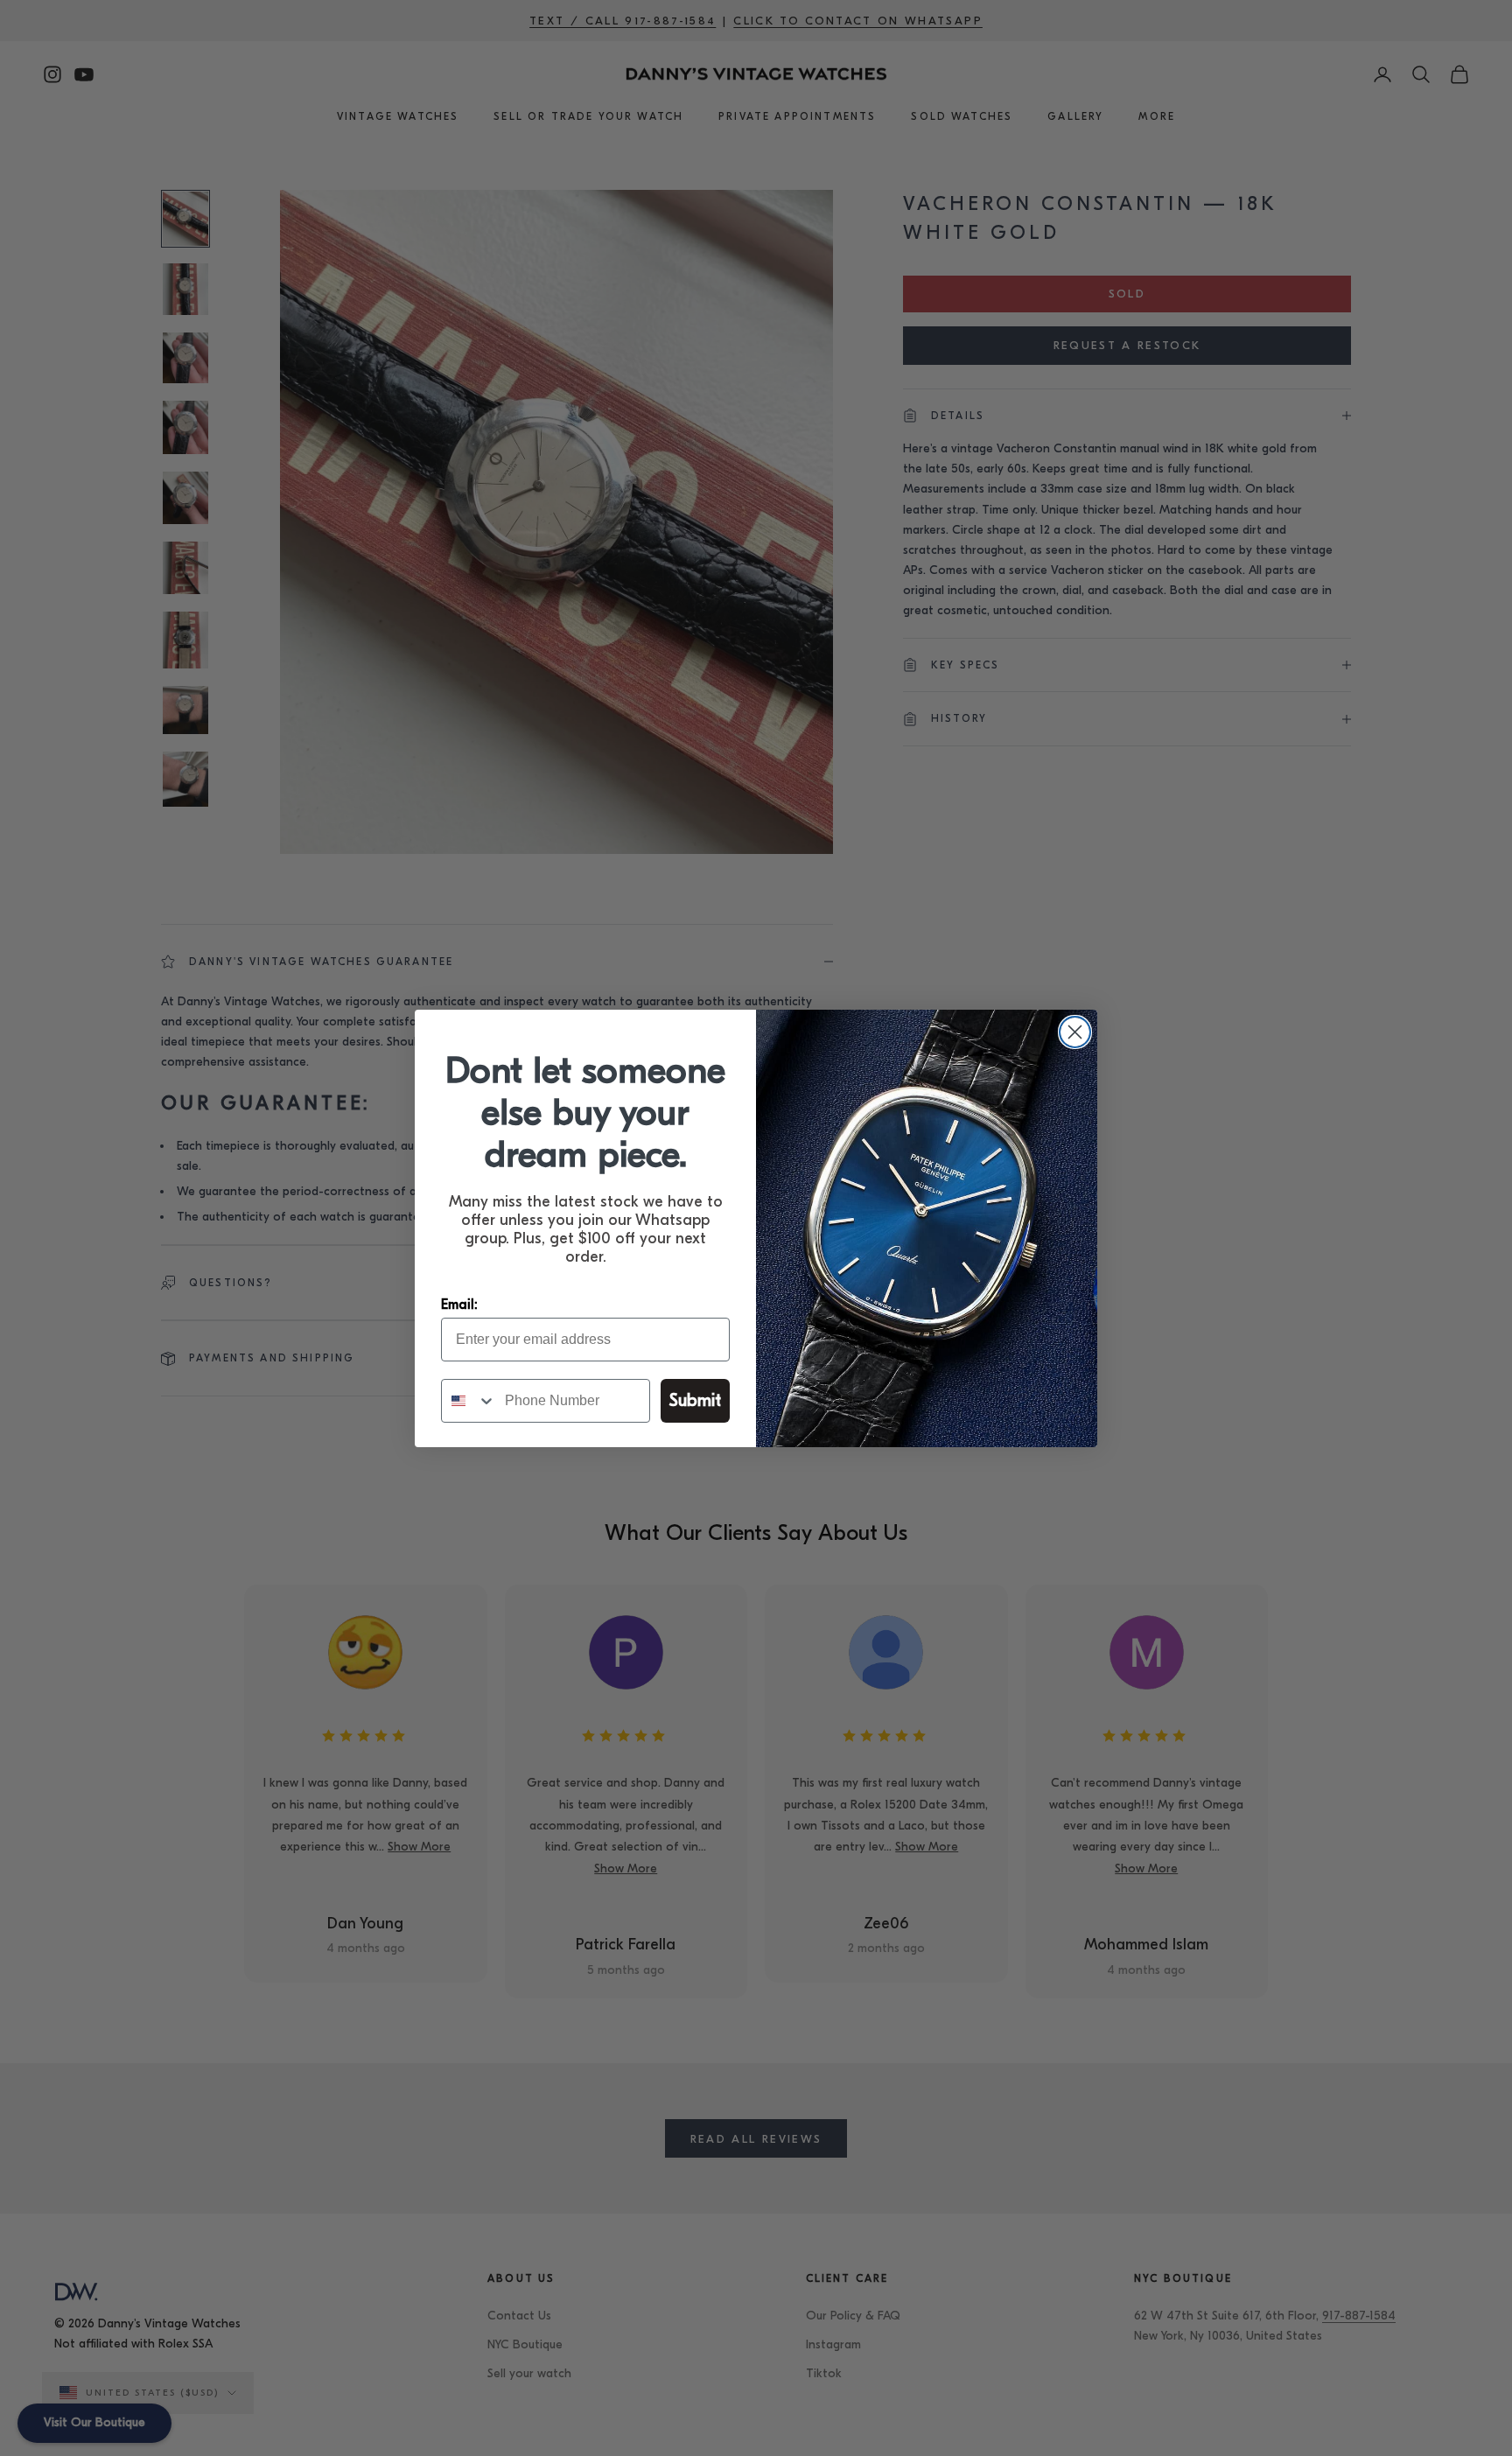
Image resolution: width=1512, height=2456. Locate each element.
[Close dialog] (1075, 1032)
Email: (459, 1305)
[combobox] (469, 1401)
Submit (695, 1400)
